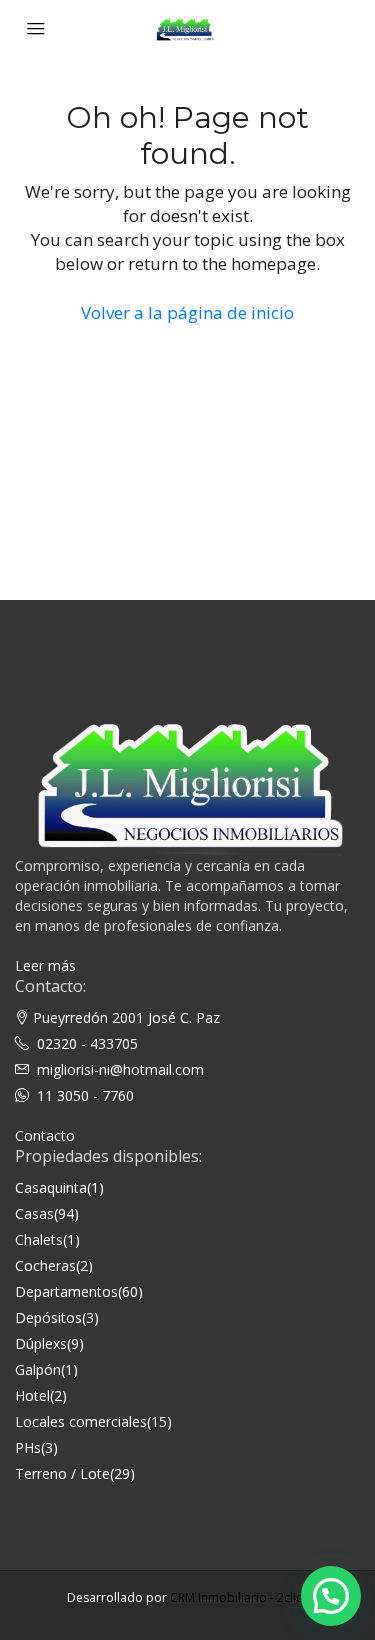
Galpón (38, 1369)
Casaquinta (51, 1187)
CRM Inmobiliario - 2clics (239, 1597)
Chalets (39, 1239)
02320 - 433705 (87, 1043)
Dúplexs (41, 1343)
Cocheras (45, 1265)
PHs (28, 1447)
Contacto (45, 1135)
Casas (34, 1213)
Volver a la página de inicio (187, 312)
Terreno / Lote (62, 1473)
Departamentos (66, 1291)
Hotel (32, 1395)
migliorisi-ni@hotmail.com (120, 1069)
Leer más (45, 965)
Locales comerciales (81, 1421)
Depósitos (48, 1317)
